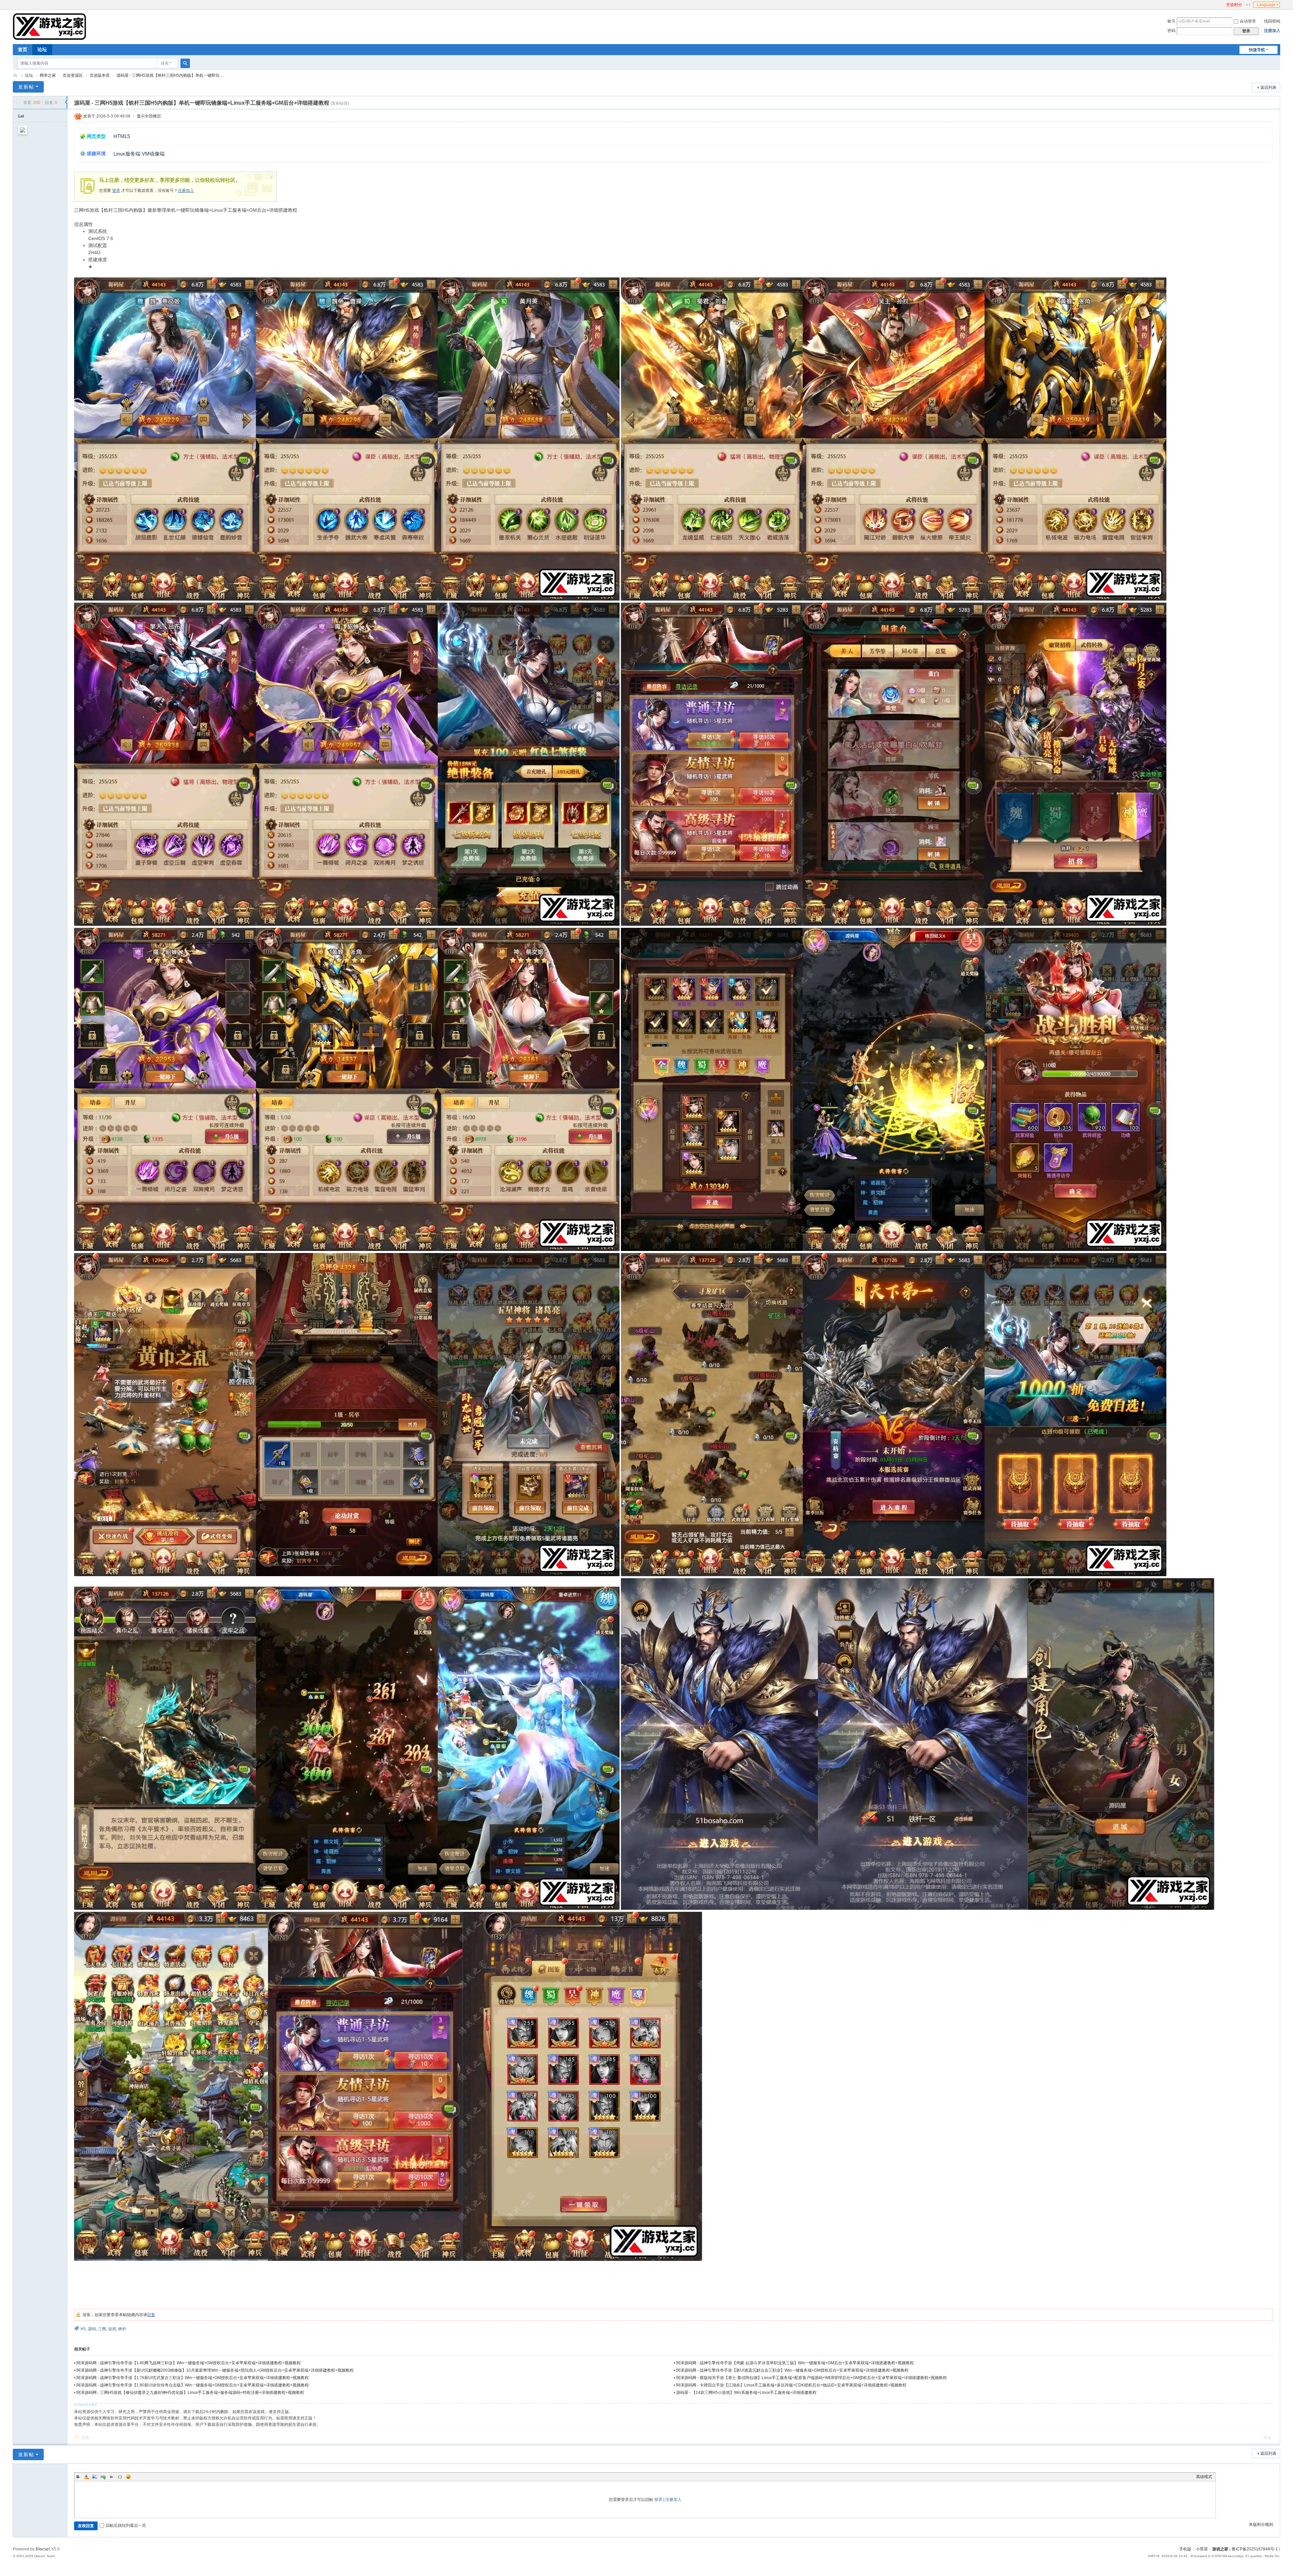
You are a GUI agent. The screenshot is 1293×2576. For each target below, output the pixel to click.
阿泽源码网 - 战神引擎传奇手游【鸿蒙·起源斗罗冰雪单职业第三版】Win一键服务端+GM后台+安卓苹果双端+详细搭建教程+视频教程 (795, 2363)
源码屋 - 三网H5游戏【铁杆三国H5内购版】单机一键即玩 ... (170, 75)
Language (1266, 5)
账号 (1171, 21)
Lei (21, 116)
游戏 (112, 2329)
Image (95, 2477)
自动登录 (1248, 21)
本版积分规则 (1261, 2524)
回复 (151, 2315)
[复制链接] (340, 103)
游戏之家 (15, 76)
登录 (116, 191)
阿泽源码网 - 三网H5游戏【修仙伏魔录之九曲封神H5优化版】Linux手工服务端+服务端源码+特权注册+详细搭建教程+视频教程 (190, 2393)
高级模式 (1204, 2477)
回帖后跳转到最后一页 (126, 2526)
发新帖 (26, 87)
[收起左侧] (66, 102)
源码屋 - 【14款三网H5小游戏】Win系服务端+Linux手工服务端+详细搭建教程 (746, 2393)
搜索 (165, 63)
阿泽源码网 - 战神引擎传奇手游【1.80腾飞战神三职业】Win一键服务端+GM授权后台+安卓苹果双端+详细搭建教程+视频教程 (189, 2363)
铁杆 (122, 2329)
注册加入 (1272, 31)
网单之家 (48, 75)
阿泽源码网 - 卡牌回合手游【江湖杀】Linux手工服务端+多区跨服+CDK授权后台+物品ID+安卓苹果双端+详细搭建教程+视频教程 (791, 2385)
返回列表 (1268, 88)
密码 (1171, 31)
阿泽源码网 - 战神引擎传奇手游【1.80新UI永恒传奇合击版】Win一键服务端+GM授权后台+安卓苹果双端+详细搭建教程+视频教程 (193, 2385)
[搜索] (185, 63)
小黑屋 (1202, 2549)
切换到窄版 (1248, 5)
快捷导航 (1257, 50)
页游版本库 (100, 75)
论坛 (42, 49)
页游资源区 (73, 75)
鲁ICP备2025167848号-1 (1255, 2549)
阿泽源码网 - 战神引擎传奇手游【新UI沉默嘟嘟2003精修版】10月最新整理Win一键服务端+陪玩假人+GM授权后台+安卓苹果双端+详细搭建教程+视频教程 (215, 2370)
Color (86, 2477)
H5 (83, 2329)
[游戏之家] (49, 26)
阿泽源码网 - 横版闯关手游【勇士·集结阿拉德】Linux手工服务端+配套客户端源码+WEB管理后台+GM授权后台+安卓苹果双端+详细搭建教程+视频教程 (811, 2378)
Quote (111, 2477)
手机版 (1185, 2549)
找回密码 (1272, 21)
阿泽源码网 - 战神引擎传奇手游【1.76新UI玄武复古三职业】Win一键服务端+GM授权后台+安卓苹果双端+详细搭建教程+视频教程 (193, 2378)
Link (103, 2477)
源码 (92, 2329)
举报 (1267, 2438)
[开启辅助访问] (1223, 5)
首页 (23, 49)
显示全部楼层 (149, 116)
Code (120, 2477)
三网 (102, 2329)
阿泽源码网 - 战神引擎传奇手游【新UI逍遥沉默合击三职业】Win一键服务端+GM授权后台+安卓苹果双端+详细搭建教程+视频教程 (792, 2370)
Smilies (128, 2477)
